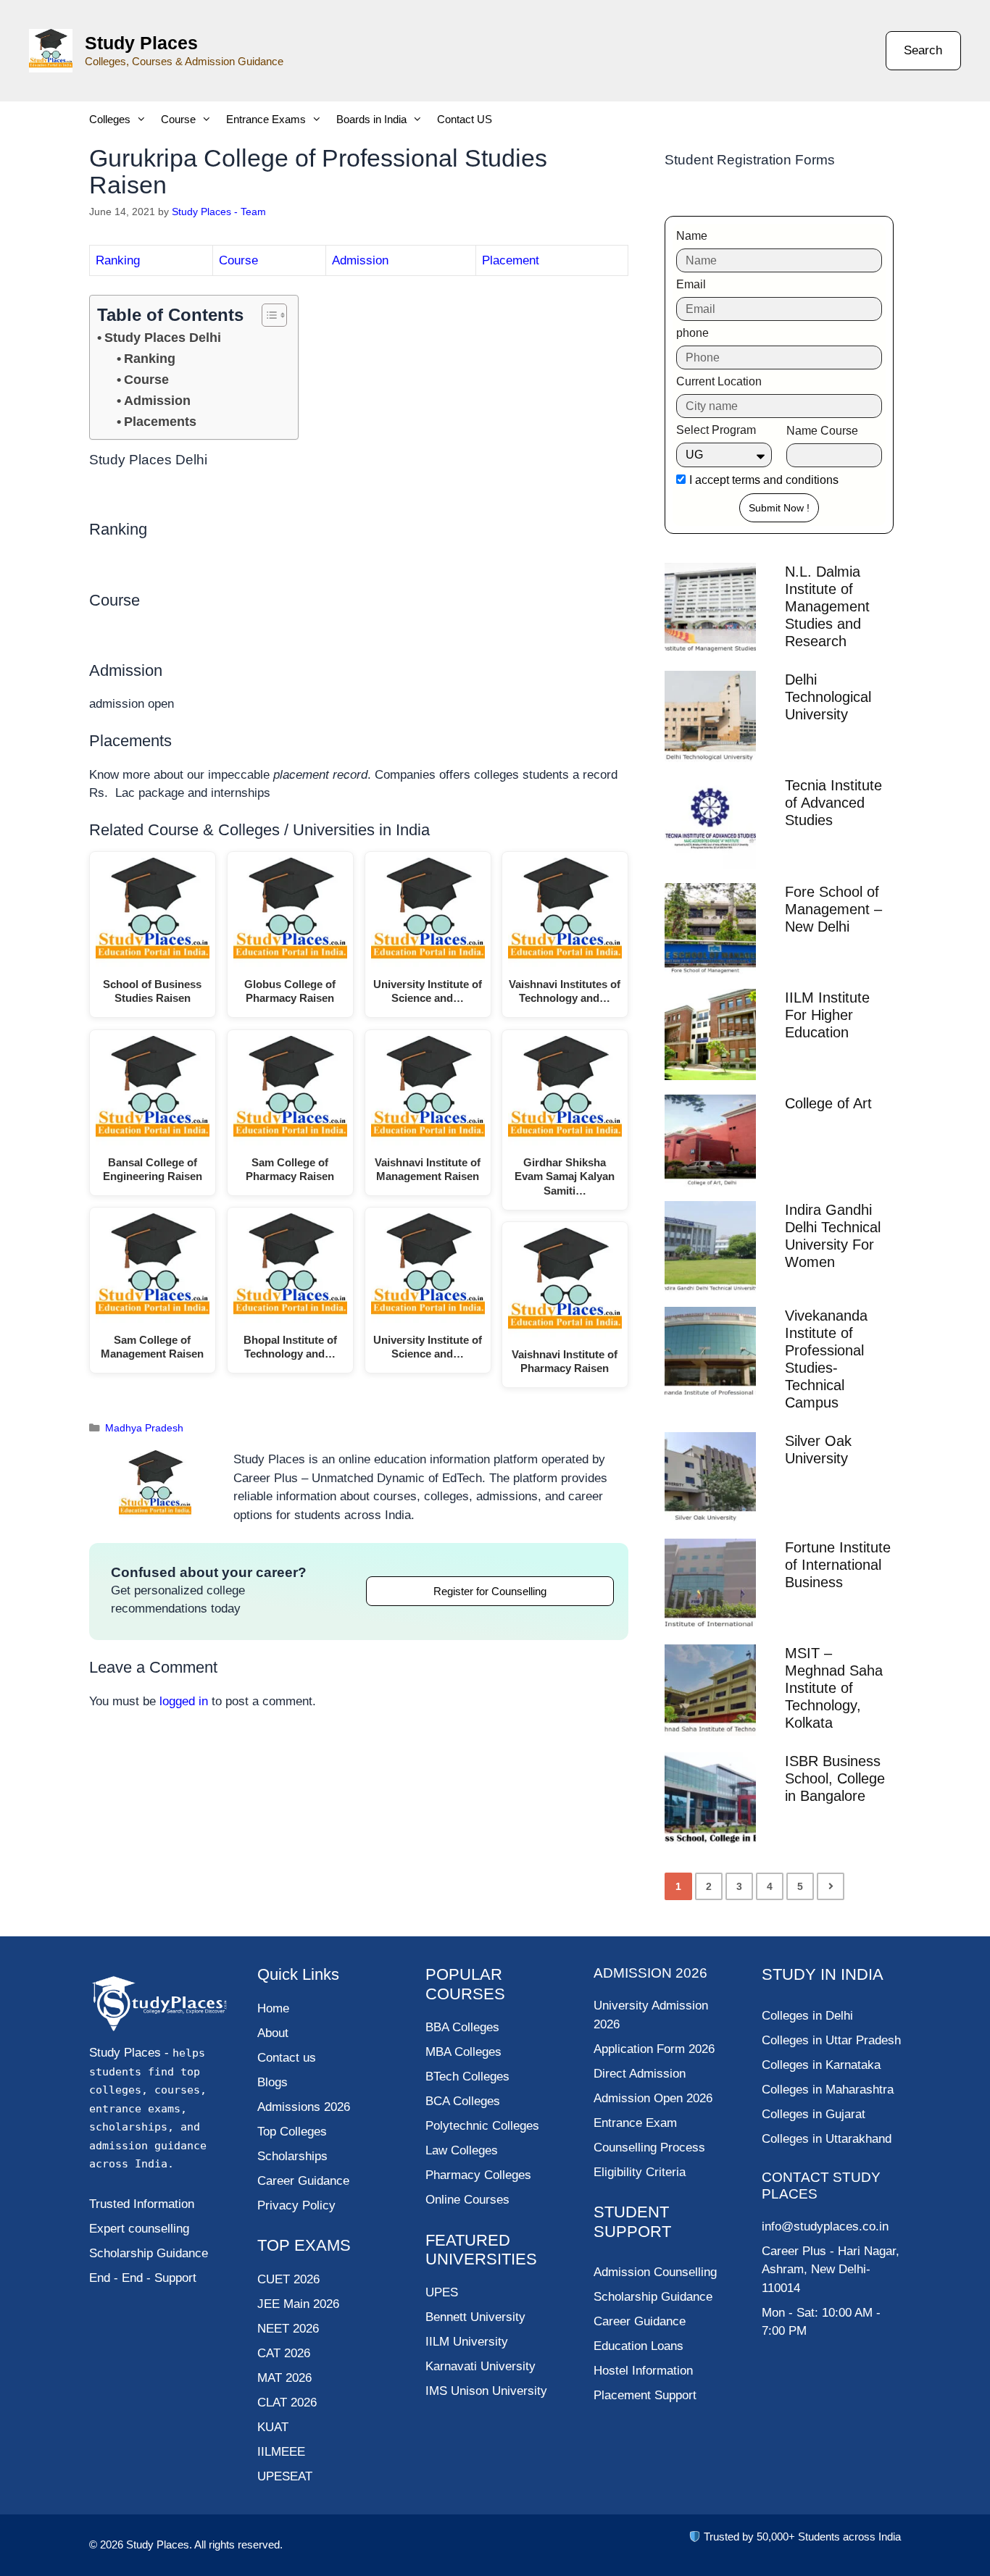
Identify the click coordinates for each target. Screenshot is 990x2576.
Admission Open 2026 (653, 2098)
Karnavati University (481, 2366)
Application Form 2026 (654, 2049)
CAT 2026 (284, 2353)
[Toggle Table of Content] (267, 315)
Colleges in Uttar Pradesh (831, 2040)
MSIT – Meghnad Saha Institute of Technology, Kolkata (834, 1688)
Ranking (118, 260)
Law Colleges (462, 2150)
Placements (160, 422)
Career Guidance (640, 2321)
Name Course (822, 431)
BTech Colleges (467, 2077)
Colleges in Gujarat (814, 2114)
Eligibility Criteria (640, 2172)
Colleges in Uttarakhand (827, 2139)
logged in (184, 1701)
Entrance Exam (635, 2123)
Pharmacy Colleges (478, 2175)
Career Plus (794, 2251)
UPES (442, 2292)
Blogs (273, 2082)
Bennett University (475, 2317)
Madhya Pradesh (144, 1428)
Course (178, 119)
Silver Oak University (818, 1450)
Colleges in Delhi (807, 2016)
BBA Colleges (462, 2027)
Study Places (141, 43)
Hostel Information (643, 2371)
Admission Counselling (655, 2272)
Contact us (287, 2058)
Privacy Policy (296, 2205)
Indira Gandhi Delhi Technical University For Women (833, 1236)
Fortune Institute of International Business (838, 1565)
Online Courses (467, 2200)
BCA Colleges (463, 2101)
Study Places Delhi (163, 338)
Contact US (465, 119)
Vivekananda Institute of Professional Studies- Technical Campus (826, 1359)
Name (692, 236)
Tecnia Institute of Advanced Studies (833, 803)
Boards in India (371, 119)
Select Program (716, 430)
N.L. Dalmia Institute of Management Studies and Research (827, 606)
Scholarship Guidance (653, 2297)
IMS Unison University (486, 2391)
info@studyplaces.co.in (825, 2226)
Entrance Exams (266, 119)
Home (273, 2008)
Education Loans (638, 2346)
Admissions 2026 (304, 2107)
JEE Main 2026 (298, 2304)
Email (691, 284)
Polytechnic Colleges (482, 2126)
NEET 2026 (288, 2329)
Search (923, 50)
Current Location (719, 381)
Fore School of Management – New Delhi (833, 909)
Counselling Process (649, 2148)
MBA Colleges (463, 2052)
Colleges (110, 119)
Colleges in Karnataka (821, 2065)
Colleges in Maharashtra (828, 2090)
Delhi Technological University (828, 697)
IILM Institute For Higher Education (827, 1015)
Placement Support (645, 2395)
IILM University (467, 2342)
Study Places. (160, 2544)
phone (692, 333)
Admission (360, 260)
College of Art (828, 1103)
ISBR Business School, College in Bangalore (835, 1778)
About (273, 2033)
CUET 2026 (288, 2279)
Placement (511, 260)
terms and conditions (785, 480)
